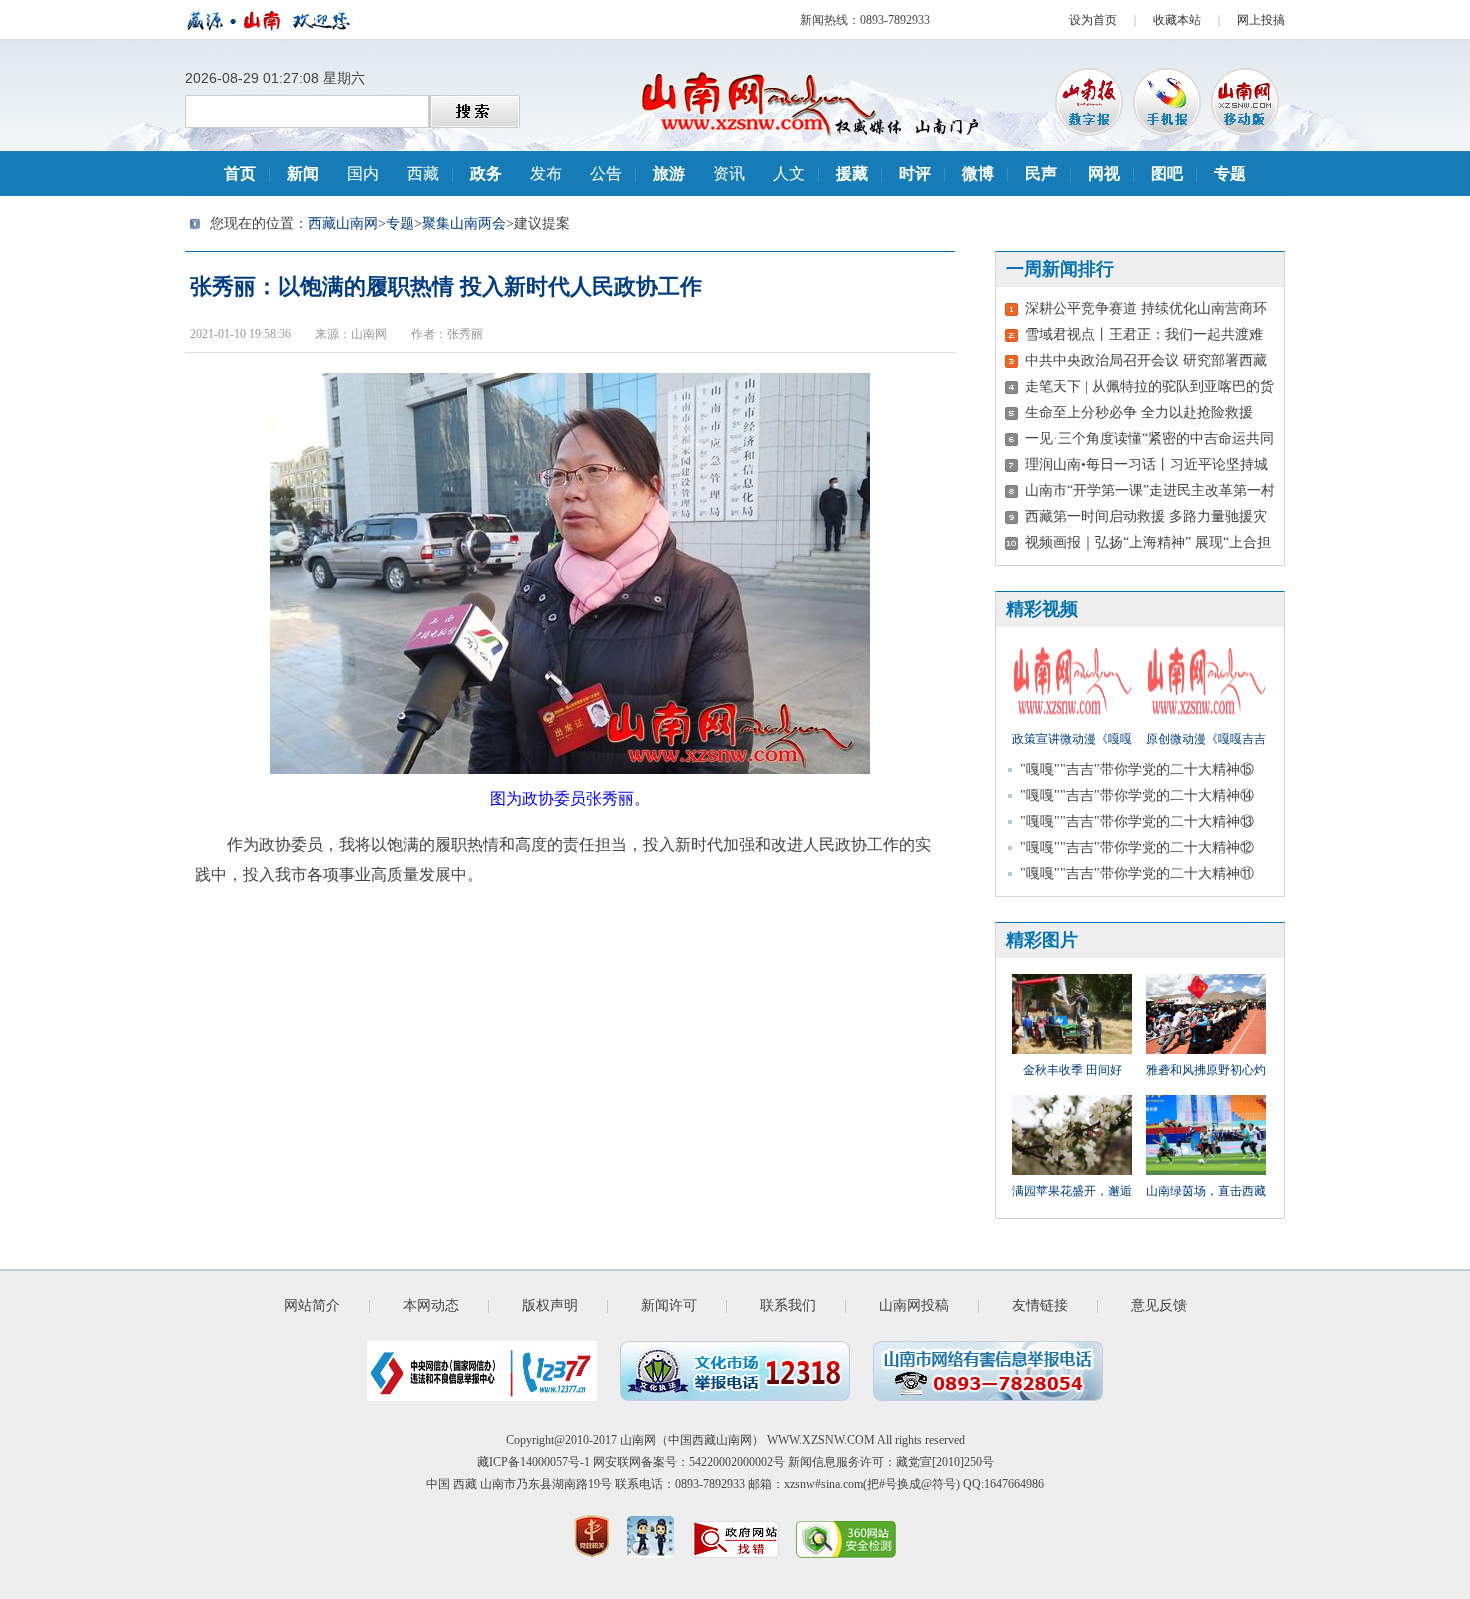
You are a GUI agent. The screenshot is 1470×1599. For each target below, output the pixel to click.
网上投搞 (1261, 20)
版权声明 (550, 1305)
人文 (789, 173)
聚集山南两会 (464, 223)
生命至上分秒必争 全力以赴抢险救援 (1139, 412)
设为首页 (1093, 20)
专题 (1230, 173)
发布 (546, 173)
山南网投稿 (914, 1305)
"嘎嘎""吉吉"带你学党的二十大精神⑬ (1137, 821)
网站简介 (312, 1305)
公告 (606, 173)
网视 (1104, 173)
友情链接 (1040, 1305)
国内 (363, 173)
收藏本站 (1177, 20)
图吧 (1167, 173)
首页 (240, 173)
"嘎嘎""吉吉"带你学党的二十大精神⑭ (1137, 795)
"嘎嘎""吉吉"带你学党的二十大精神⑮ (1137, 769)
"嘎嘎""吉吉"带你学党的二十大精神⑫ (1137, 847)
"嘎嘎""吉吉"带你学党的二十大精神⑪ (1137, 873)
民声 (1041, 173)
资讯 (729, 173)
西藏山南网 (343, 223)
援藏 (852, 173)
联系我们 (788, 1305)
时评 (915, 173)
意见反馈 (1159, 1305)
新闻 (303, 173)
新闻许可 (669, 1305)
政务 (486, 173)
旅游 (669, 173)
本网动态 (431, 1305)
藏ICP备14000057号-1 (533, 1462)
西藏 (423, 173)
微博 (978, 173)
